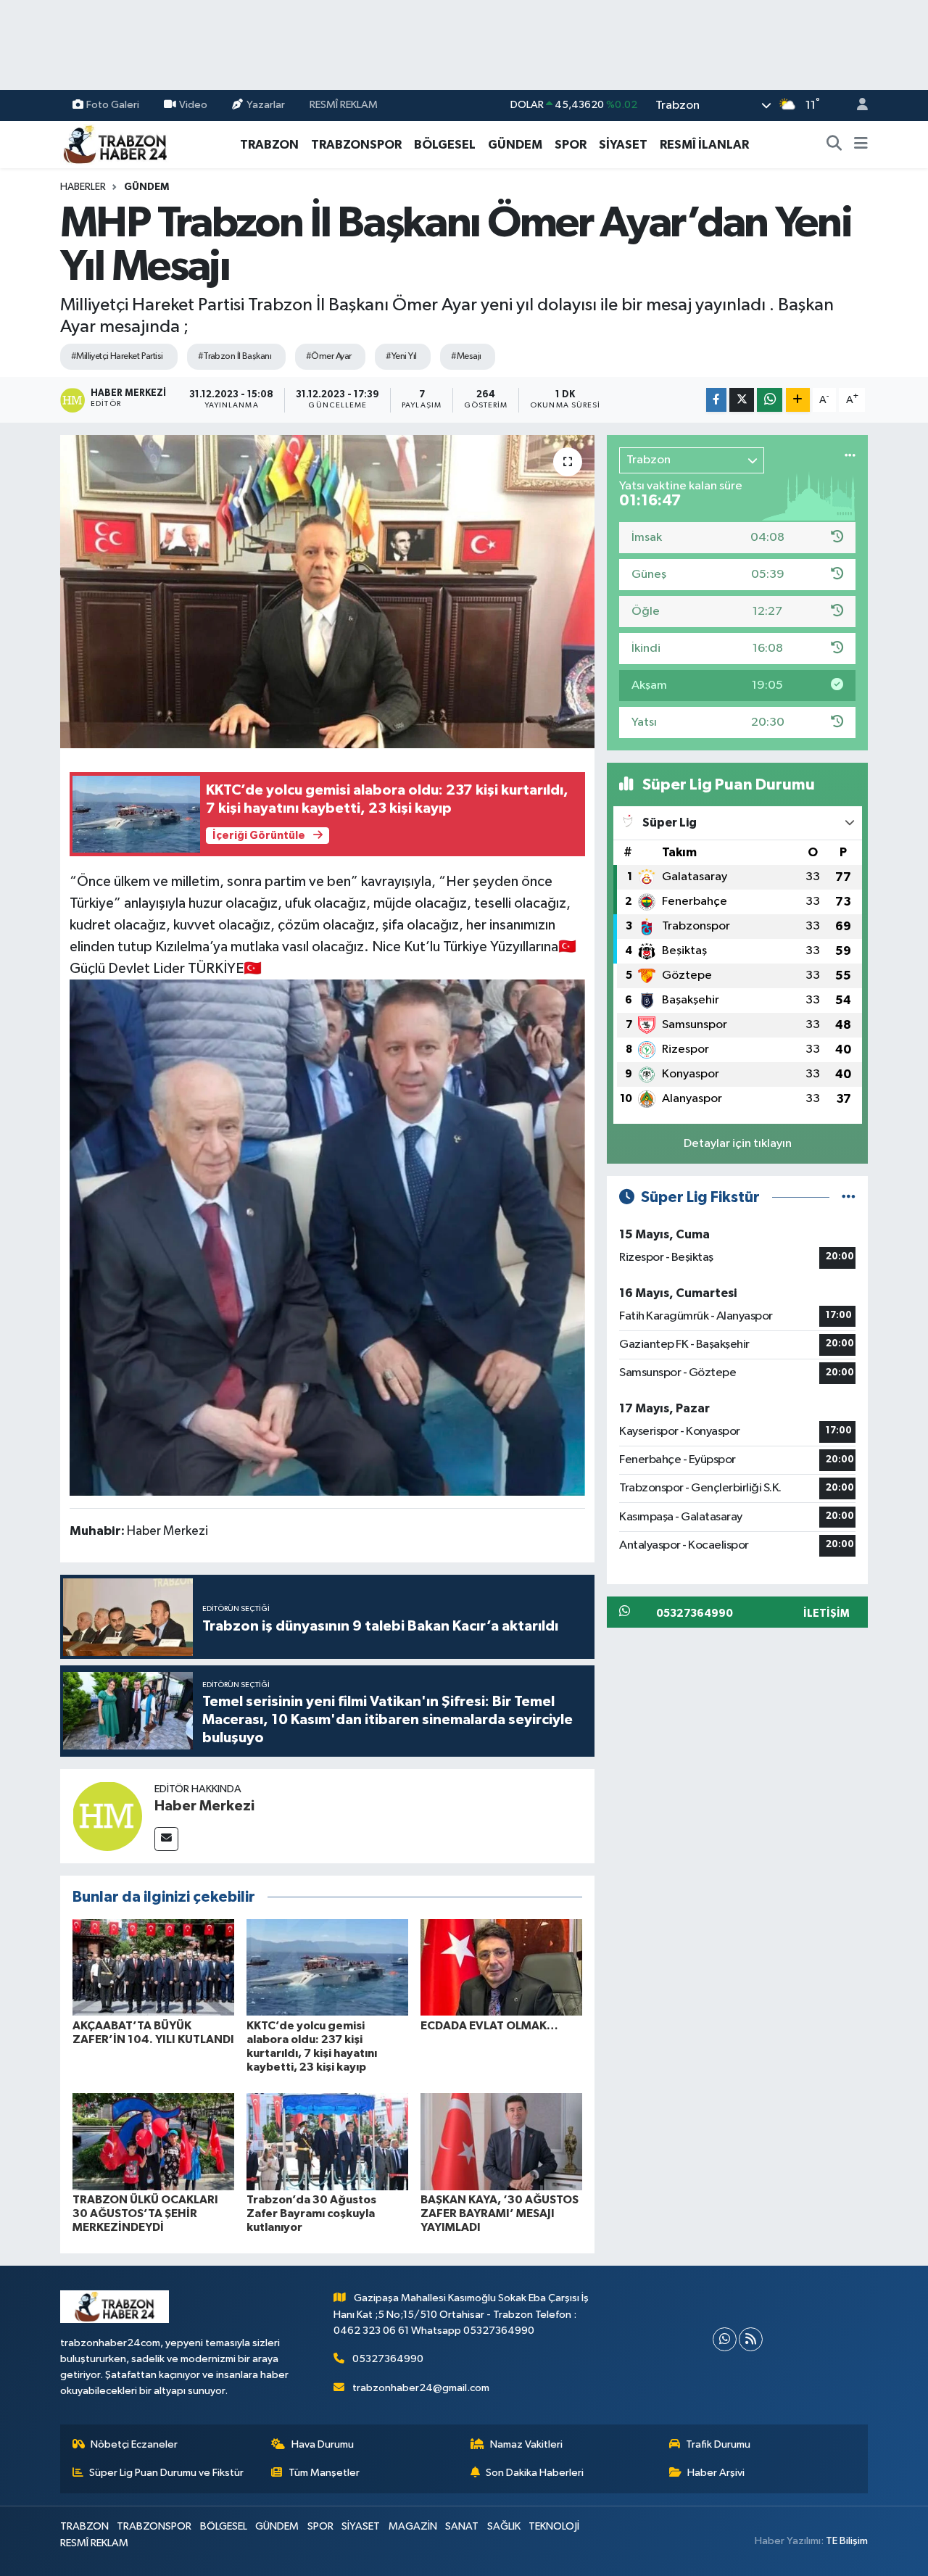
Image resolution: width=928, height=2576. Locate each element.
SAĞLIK (504, 2526)
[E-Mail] (166, 1839)
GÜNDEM (515, 145)
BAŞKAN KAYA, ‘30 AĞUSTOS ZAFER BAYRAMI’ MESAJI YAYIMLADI (500, 2213)
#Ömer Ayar (328, 356)
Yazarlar (266, 105)
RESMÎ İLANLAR (704, 145)
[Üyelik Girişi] (856, 105)
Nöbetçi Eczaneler (134, 2444)
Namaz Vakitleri (526, 2444)
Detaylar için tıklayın (738, 1144)
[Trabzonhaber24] (115, 144)
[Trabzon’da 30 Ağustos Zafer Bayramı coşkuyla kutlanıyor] (327, 2141)
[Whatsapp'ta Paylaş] (770, 400)
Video (193, 105)
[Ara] (834, 145)
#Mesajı (466, 356)
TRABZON (269, 145)
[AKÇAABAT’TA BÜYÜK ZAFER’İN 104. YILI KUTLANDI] (153, 1967)
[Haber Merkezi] (107, 1816)
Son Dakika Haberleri (535, 2473)
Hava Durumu (323, 2444)
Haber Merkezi (204, 1806)
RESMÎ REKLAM (344, 105)
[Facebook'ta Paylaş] (716, 400)
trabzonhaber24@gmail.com (421, 2388)
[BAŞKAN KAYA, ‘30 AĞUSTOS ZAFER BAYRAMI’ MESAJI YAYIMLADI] (501, 2141)
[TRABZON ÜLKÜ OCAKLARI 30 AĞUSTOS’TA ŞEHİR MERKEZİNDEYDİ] (153, 2141)
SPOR (571, 145)
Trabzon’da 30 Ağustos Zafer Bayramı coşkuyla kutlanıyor (311, 2213)
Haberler (83, 187)
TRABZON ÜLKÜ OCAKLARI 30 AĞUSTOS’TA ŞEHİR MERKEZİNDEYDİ (145, 2213)
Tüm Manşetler (324, 2473)
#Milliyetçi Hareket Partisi (117, 356)
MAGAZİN (413, 2526)
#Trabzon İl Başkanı (235, 356)
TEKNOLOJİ (554, 2526)
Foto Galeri (113, 105)
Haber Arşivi (716, 2473)
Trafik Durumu (718, 2444)
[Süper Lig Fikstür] (849, 1197)
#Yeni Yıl (401, 356)
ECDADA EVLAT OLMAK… (489, 2026)
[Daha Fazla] (798, 400)
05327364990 (388, 2359)
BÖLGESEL (445, 145)
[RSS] (751, 2339)
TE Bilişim (847, 2541)
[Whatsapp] (725, 2339)
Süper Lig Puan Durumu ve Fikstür (166, 2473)
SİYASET (623, 145)
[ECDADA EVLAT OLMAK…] (501, 1967)
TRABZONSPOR (356, 145)
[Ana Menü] (861, 145)
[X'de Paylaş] (742, 400)
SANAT (462, 2526)
